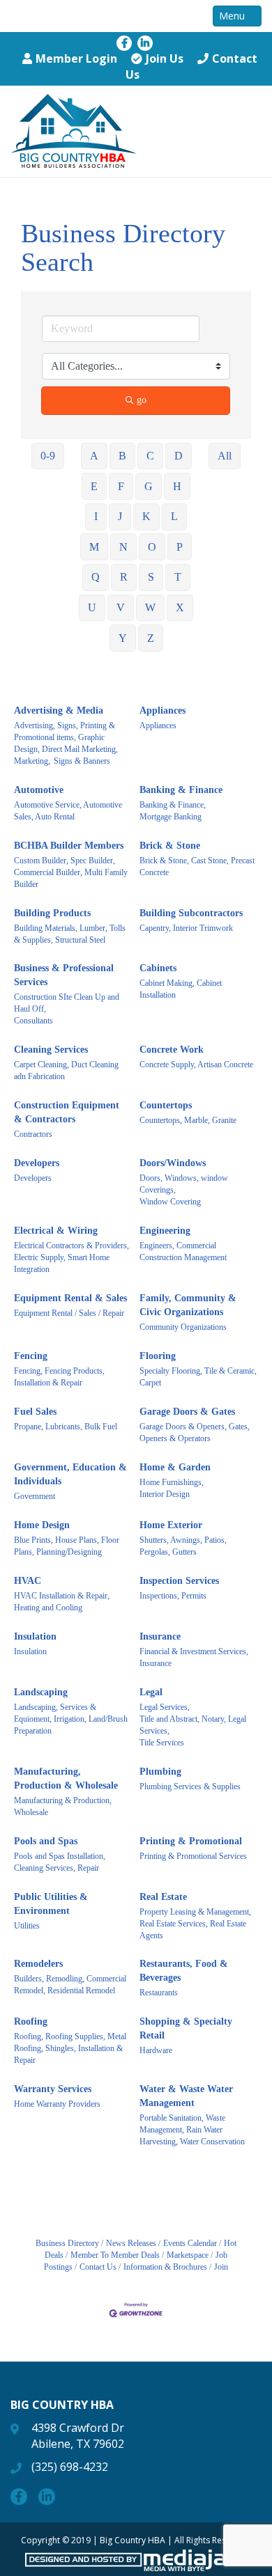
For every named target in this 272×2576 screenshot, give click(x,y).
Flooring (158, 1356)
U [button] (92, 607)
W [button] (150, 607)
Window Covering (170, 1202)
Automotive (39, 790)
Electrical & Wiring (56, 1231)
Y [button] (123, 638)
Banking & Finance (181, 790)
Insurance (160, 1636)
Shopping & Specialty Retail (186, 2028)
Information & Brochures (165, 2267)
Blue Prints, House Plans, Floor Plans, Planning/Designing (67, 1546)
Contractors (33, 1134)
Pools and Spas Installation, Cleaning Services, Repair (60, 1862)
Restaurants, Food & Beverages (184, 1971)
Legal (151, 1692)
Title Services (162, 1743)
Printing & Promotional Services (193, 1856)
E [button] (94, 486)
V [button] (121, 607)
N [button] (123, 547)
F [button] (121, 486)
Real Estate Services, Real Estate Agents (193, 1930)
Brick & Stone (170, 846)
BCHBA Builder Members (69, 846)
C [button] (150, 456)
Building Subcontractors (191, 913)
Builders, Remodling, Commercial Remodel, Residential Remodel (70, 1985)
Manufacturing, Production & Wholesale (66, 1778)
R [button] (124, 577)
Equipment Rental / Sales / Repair (69, 1313)
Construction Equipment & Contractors (67, 1112)
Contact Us (98, 2267)
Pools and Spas (46, 1841)
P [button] (180, 547)
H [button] (177, 486)
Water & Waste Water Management (186, 2096)
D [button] (179, 456)
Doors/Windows (173, 1163)
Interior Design (165, 1494)
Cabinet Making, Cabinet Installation (181, 989)
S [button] (151, 577)
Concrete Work (172, 1050)
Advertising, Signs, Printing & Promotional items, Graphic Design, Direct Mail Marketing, (66, 737)
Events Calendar (190, 2243)
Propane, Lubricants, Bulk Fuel (66, 1427)
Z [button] (151, 638)
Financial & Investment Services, (194, 1651)
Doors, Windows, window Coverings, (184, 1184)
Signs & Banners (82, 761)
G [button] (149, 486)
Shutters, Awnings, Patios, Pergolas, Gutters (183, 1546)
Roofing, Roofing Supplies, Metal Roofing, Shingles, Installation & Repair (70, 2048)
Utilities (27, 1926)
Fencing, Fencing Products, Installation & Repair (59, 1377)
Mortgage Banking (171, 817)
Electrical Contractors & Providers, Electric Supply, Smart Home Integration (71, 1257)
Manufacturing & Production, (63, 1800)
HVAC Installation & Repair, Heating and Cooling (62, 1602)
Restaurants (159, 1993)
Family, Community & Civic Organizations (188, 1305)
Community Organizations (183, 1327)
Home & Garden (175, 1467)
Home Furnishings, (172, 1482)
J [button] (120, 516)
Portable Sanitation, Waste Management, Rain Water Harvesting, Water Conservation (192, 2130)
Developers (37, 1163)
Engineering (165, 1231)
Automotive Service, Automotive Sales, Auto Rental (68, 811)
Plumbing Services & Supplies (190, 1786)
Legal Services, (165, 1707)
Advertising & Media (59, 710)
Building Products (52, 913)
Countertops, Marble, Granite (188, 1120)
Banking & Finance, (173, 805)
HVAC (28, 1581)
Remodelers (38, 1964)
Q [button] (96, 577)
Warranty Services (53, 2089)
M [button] (94, 547)
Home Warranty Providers (57, 2104)
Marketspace (188, 2255)
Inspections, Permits (173, 1596)
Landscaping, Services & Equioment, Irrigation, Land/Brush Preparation (71, 1719)
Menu (233, 16)
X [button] (180, 607)
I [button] (96, 516)
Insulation (35, 1636)
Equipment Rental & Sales (70, 1298)
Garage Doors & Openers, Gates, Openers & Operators (195, 1432)
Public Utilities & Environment (51, 1904)
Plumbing (160, 1772)
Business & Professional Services (64, 975)
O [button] (152, 547)
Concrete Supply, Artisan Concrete (196, 1065)
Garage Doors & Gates (187, 1412)
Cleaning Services (51, 1050)
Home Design (42, 1525)
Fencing (31, 1356)
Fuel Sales (35, 1412)
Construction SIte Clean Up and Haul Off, (67, 1003)
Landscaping (41, 1692)
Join (221, 2267)
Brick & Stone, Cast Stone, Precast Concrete (197, 866)
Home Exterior (171, 1525)
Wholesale (31, 1812)
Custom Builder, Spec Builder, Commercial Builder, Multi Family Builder (71, 872)
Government (35, 1496)
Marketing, (32, 761)
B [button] (122, 456)
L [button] (174, 516)
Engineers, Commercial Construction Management (183, 1251)
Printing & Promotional (191, 1841)
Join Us (165, 58)
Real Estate (163, 1897)
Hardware (156, 2050)
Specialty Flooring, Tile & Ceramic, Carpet (198, 1377)
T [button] (178, 577)
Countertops (166, 1105)
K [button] (146, 516)
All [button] (225, 456)
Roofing (31, 2021)
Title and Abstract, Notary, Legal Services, (193, 1725)
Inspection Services (179, 1581)
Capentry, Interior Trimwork (186, 928)
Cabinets (158, 968)
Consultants (33, 1021)
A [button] (94, 456)
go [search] (142, 400)
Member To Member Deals (115, 2255)
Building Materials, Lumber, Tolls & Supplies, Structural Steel (70, 934)
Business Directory (67, 2243)
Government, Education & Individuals (70, 1474)
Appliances (163, 710)
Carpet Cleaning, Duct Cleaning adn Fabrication (66, 1070)
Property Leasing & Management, (195, 1912)
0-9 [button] (48, 456)
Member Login (76, 58)
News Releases (131, 2243)
